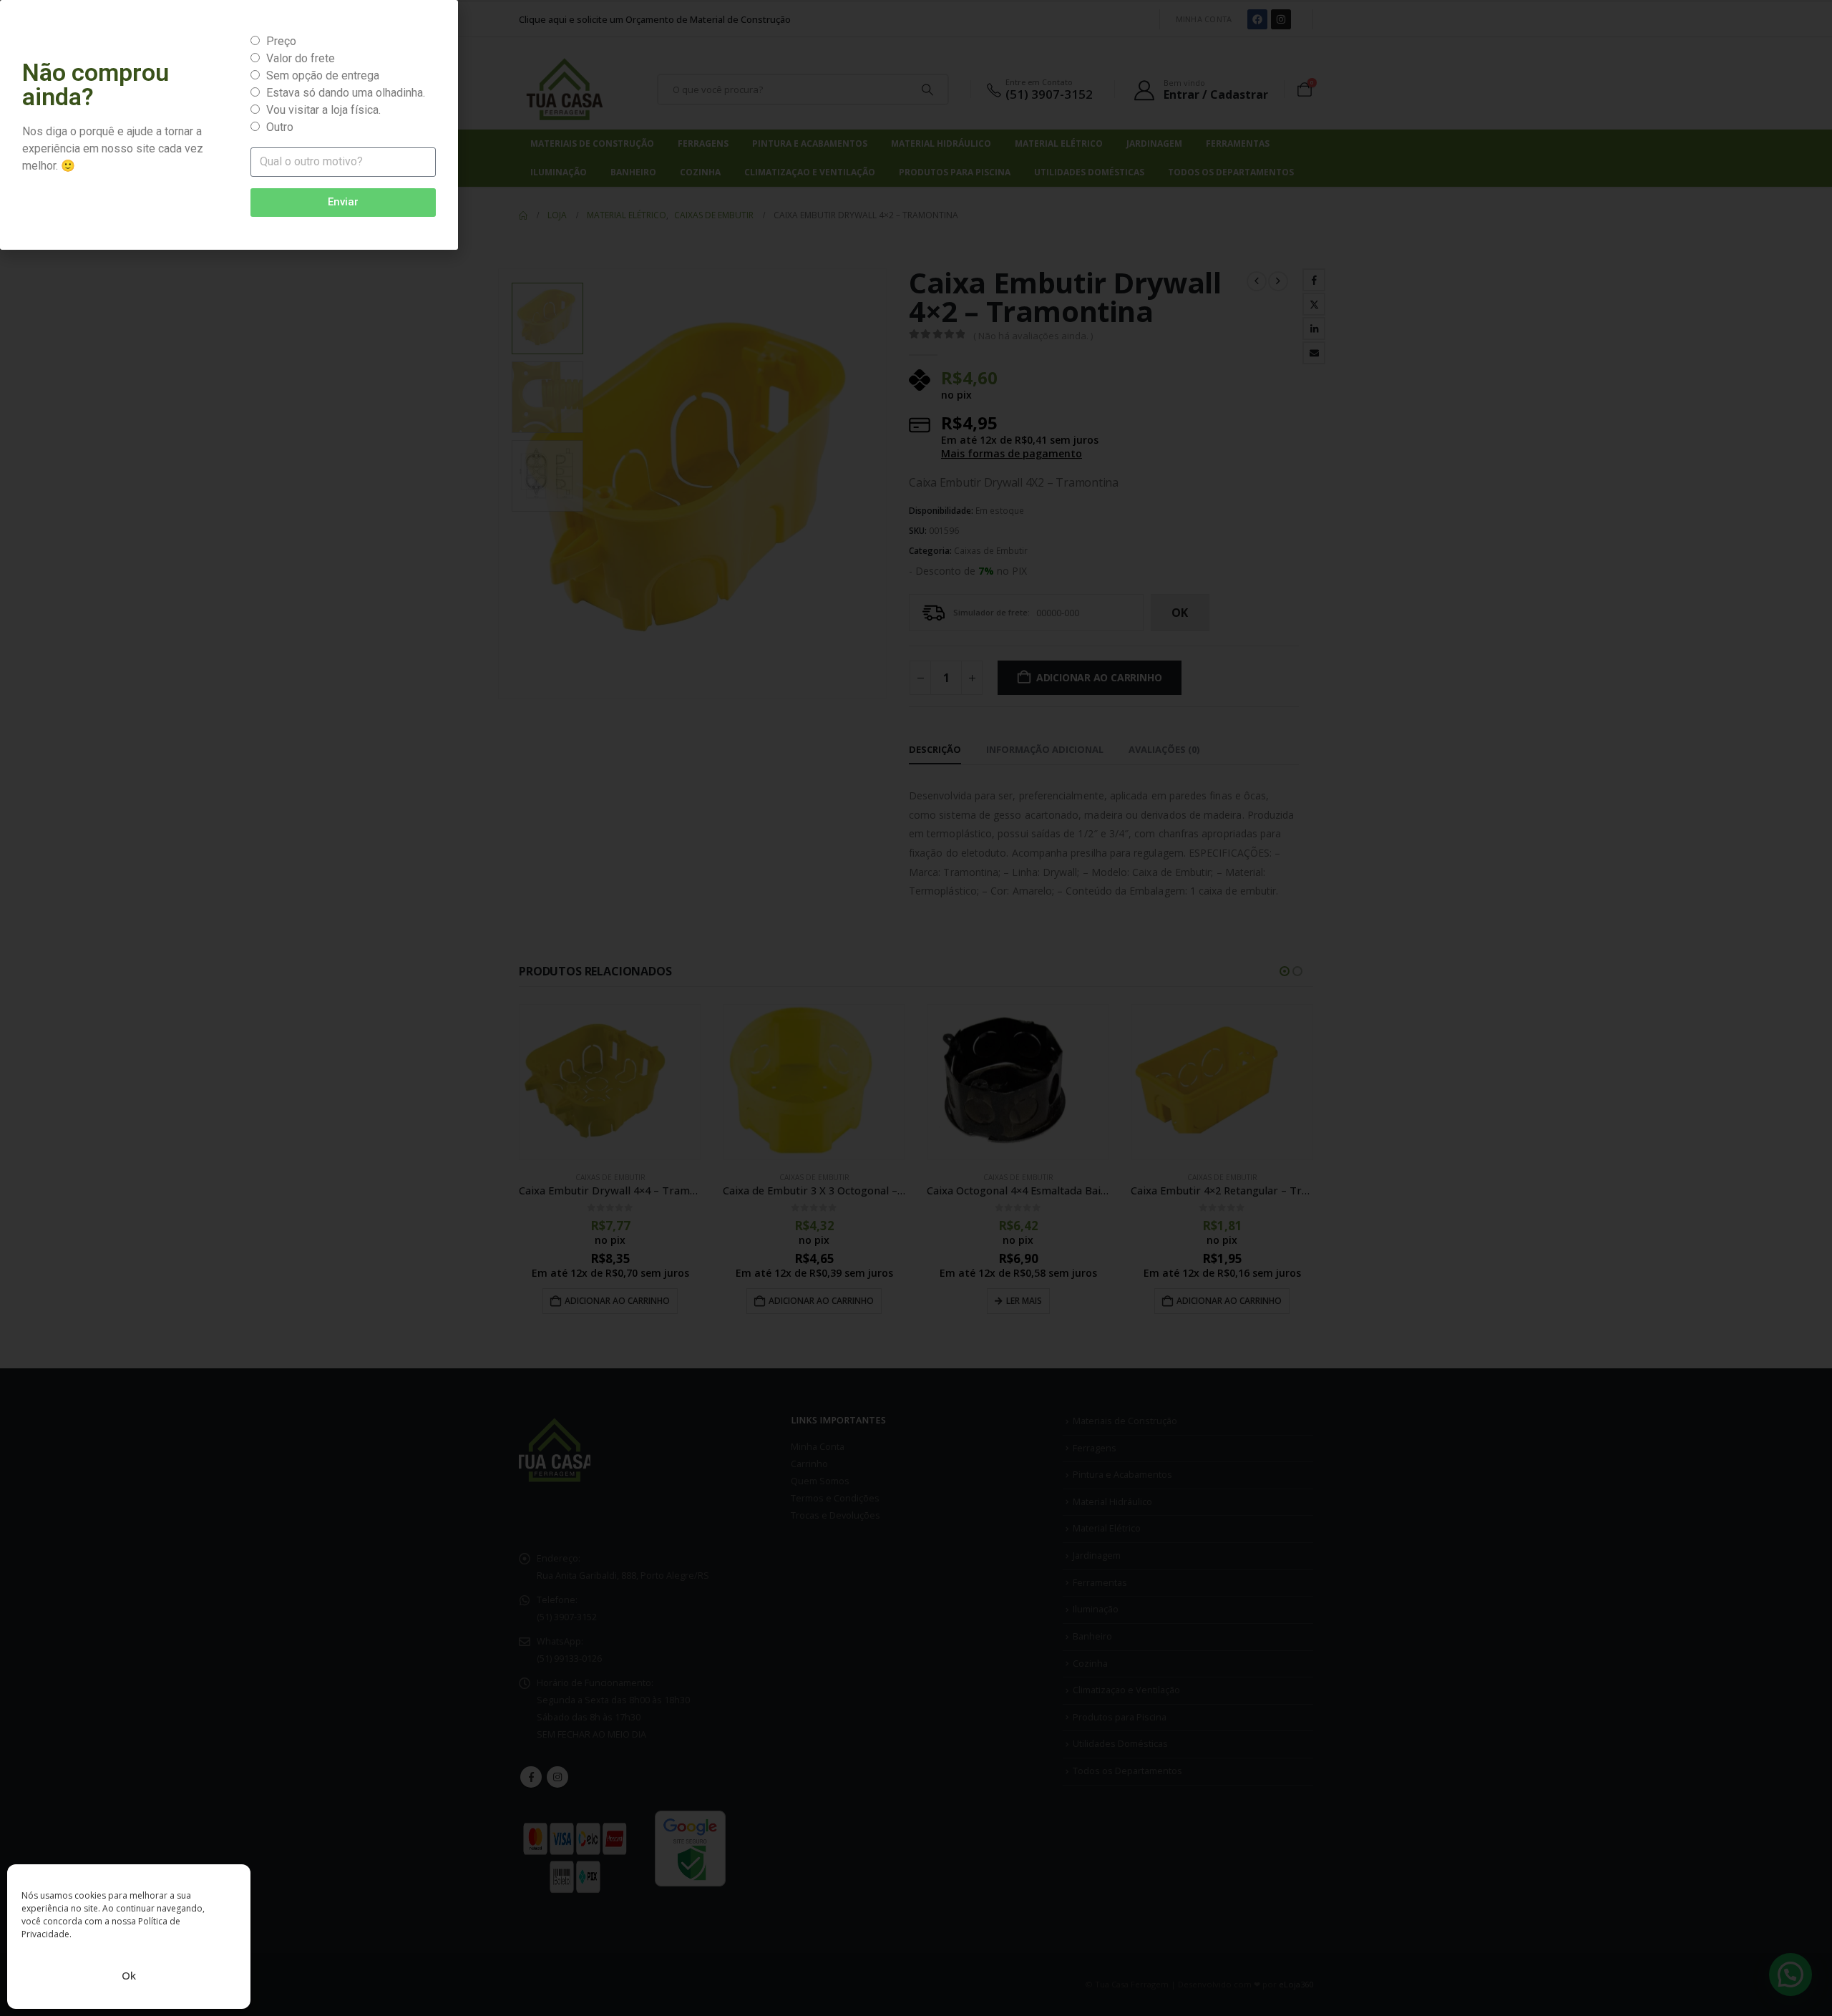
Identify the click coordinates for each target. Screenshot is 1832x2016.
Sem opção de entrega (323, 76)
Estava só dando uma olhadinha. (346, 93)
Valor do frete (301, 58)
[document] (916, 1008)
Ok (129, 1975)
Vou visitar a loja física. (323, 110)
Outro (280, 127)
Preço (281, 41)
